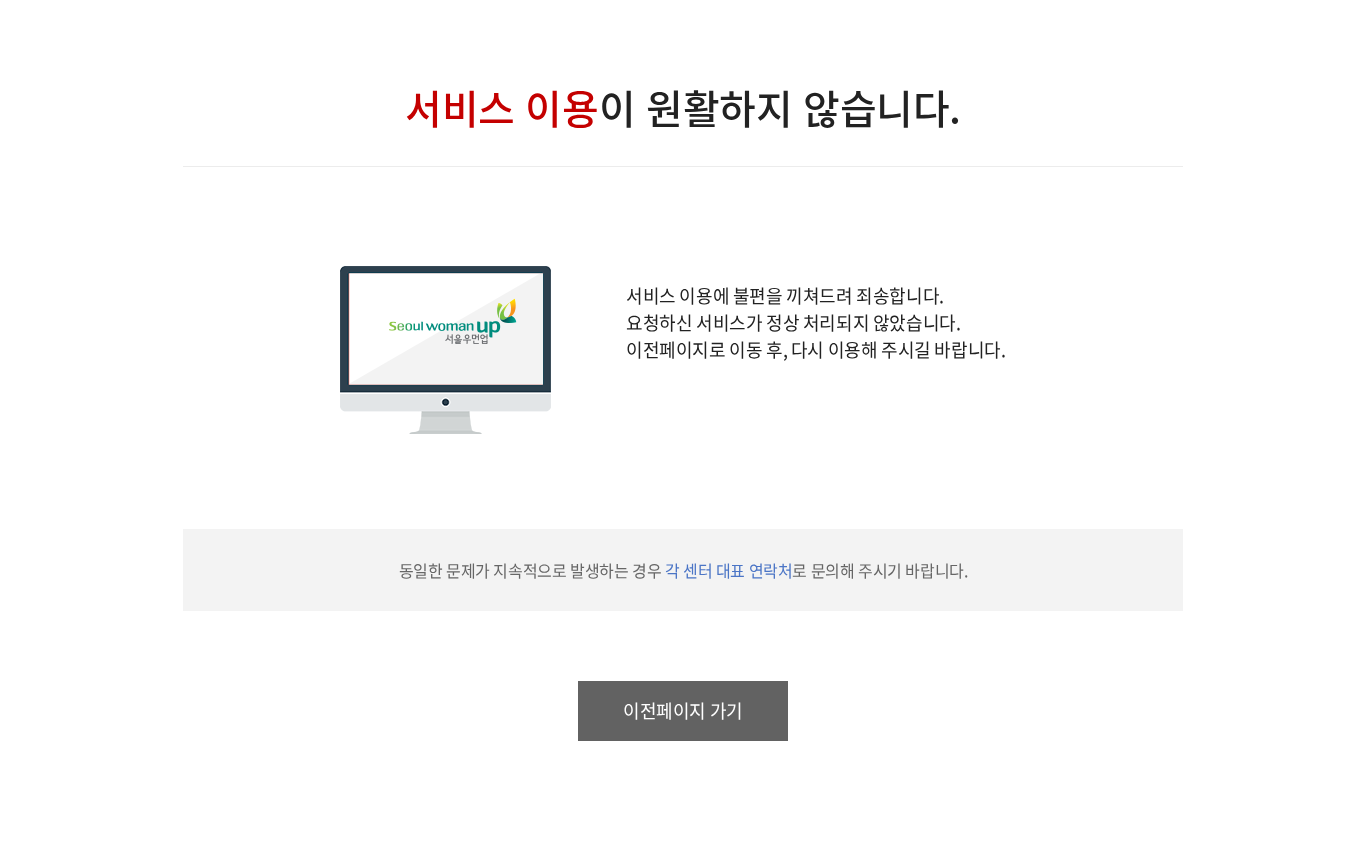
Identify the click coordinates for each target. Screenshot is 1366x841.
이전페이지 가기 (683, 710)
